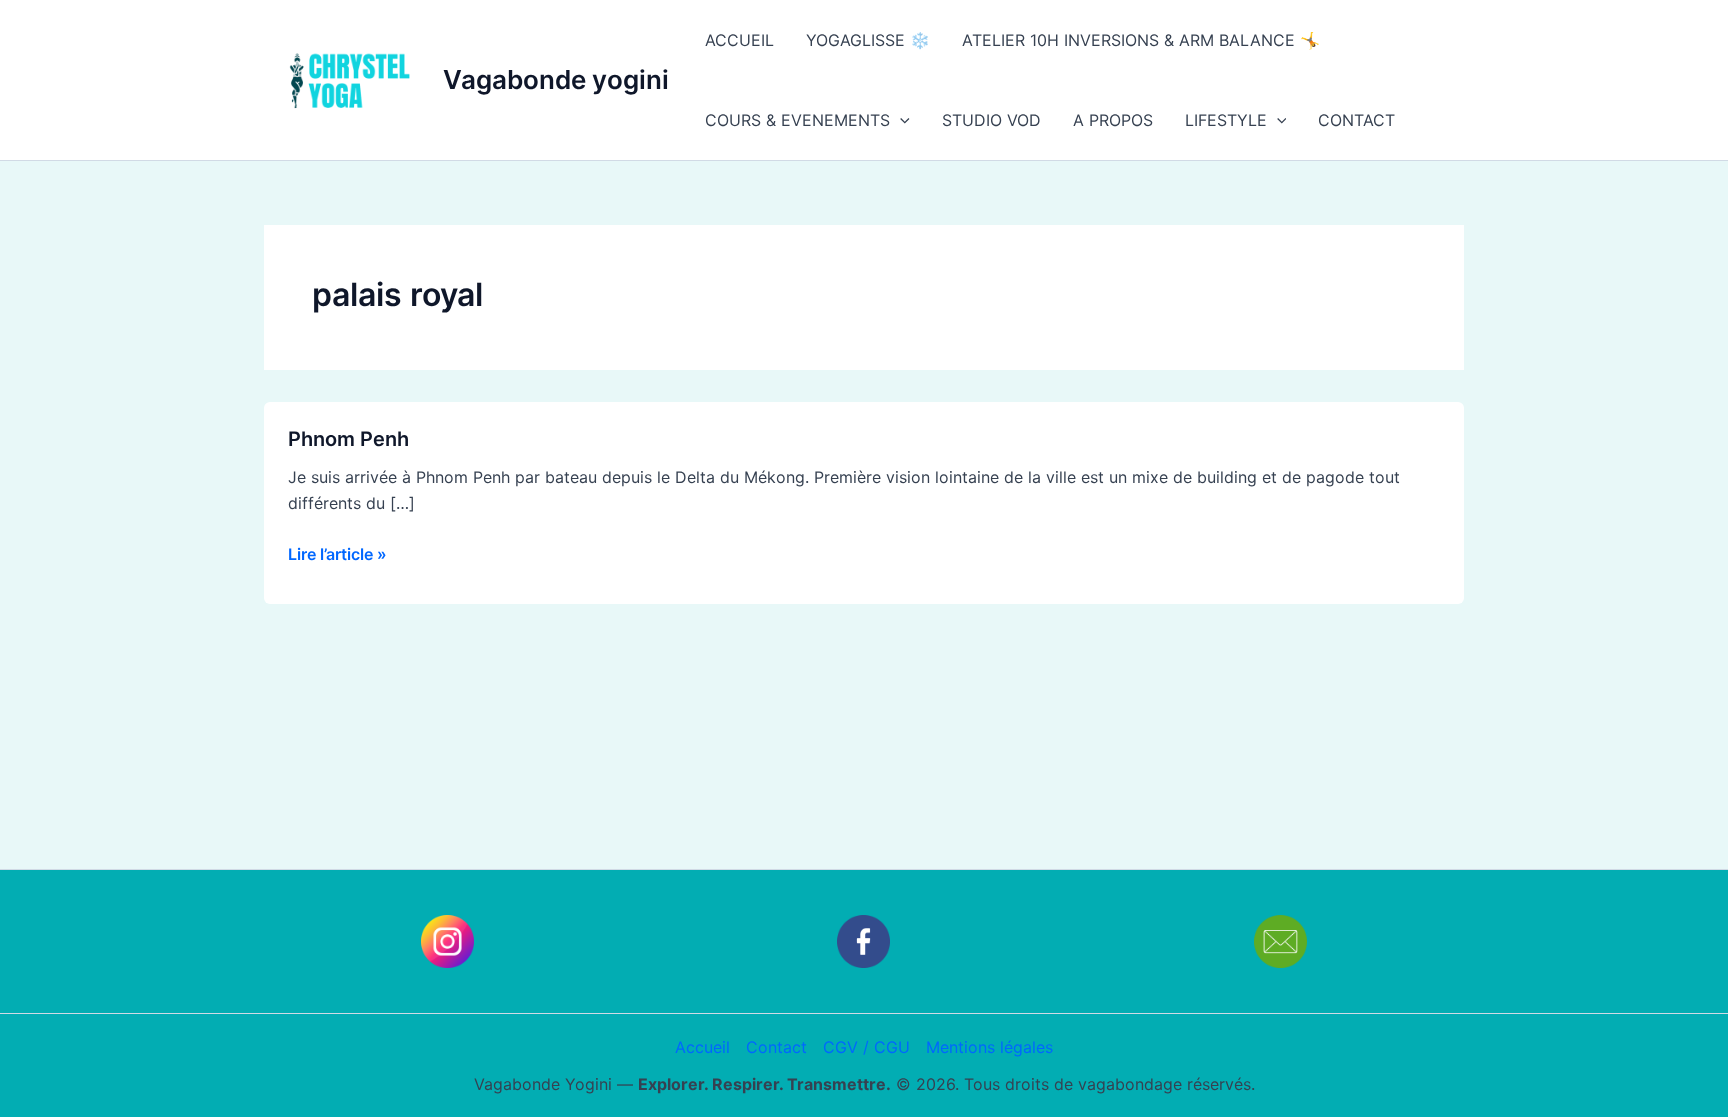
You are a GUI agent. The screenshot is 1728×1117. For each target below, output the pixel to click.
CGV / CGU (866, 1047)
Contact (776, 1047)
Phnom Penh (348, 439)
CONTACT (1356, 120)
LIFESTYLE (1226, 120)
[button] (900, 120)
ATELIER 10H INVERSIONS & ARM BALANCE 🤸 (1141, 40)
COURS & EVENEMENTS (797, 120)
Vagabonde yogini (556, 79)
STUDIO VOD (991, 120)
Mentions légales (989, 1047)
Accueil (702, 1047)
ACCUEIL (739, 40)
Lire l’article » (337, 552)
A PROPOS (1113, 120)
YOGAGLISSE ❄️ (868, 40)
